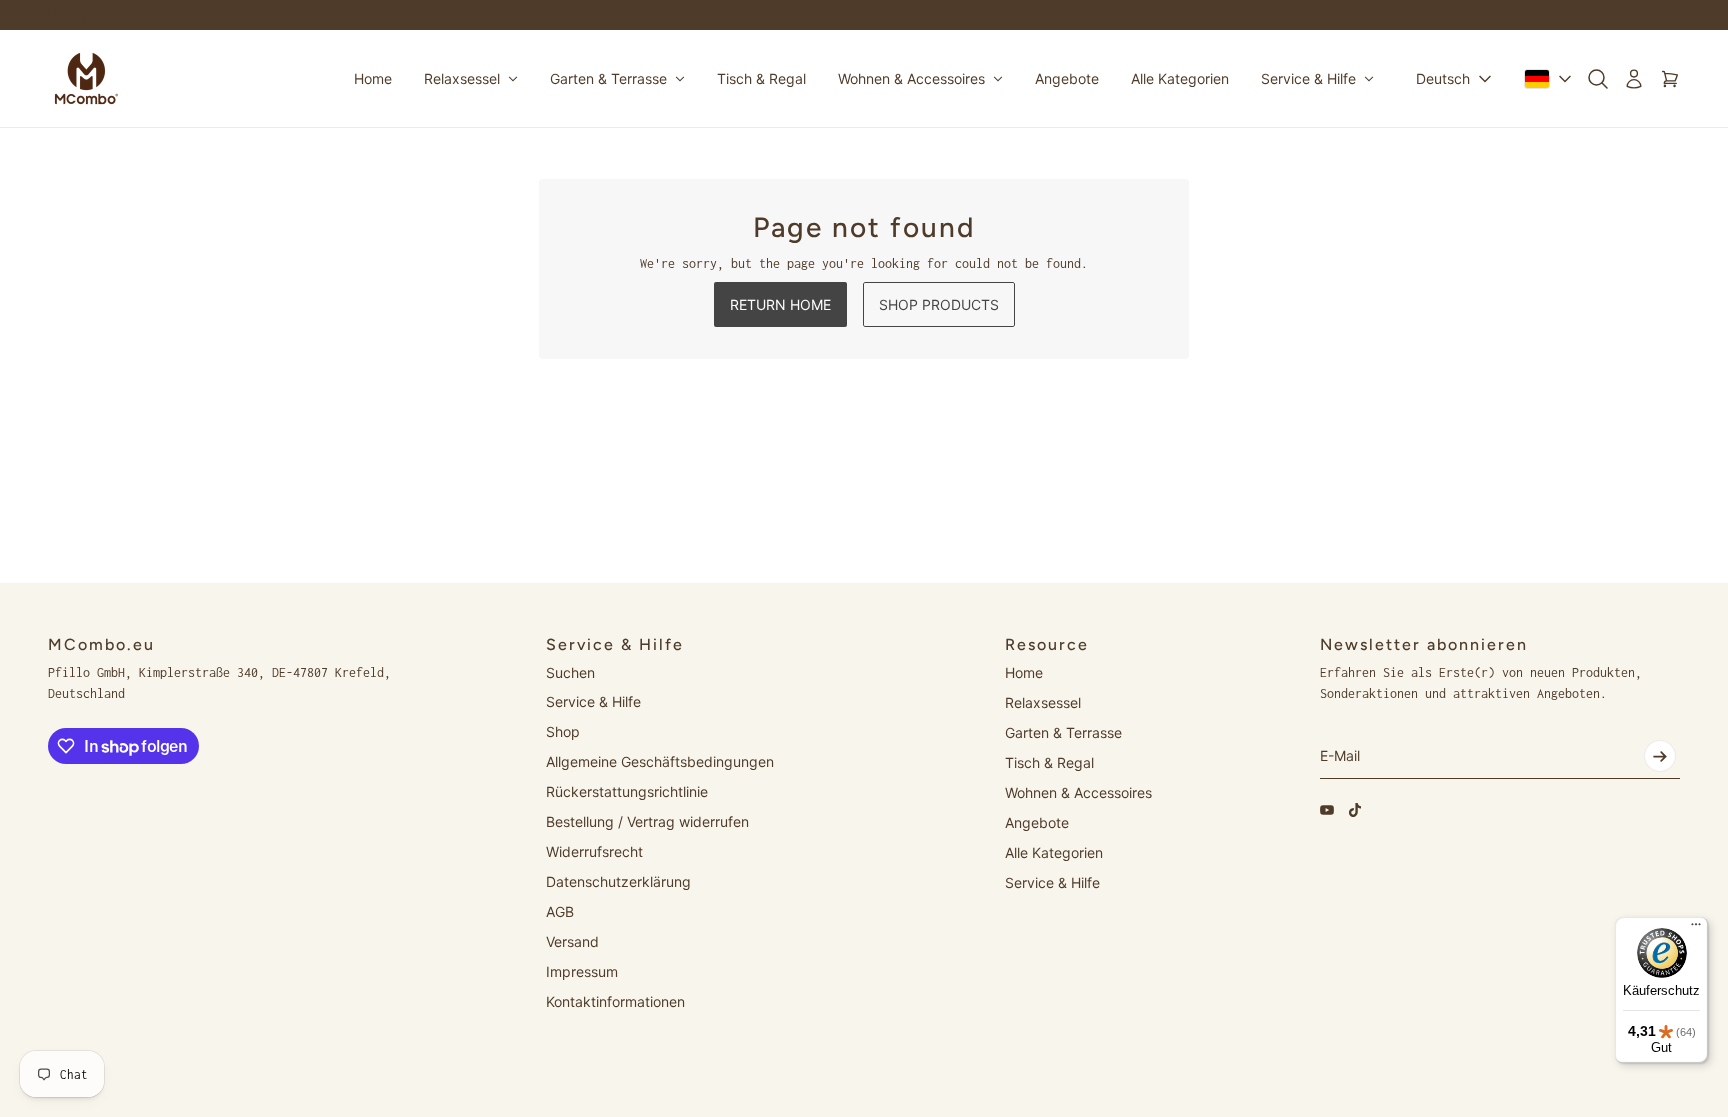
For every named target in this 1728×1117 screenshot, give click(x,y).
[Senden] (1660, 756)
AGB (560, 911)
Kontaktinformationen (615, 1001)
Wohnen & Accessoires (1078, 792)
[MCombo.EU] (86, 78)
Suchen (570, 672)
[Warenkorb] (1670, 79)
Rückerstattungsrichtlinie (627, 791)
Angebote (1037, 822)
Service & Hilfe (593, 701)
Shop (563, 731)
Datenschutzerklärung (618, 881)
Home (1024, 672)
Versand (572, 941)
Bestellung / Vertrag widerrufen (647, 821)
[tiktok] (83, 15)
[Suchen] (1598, 79)
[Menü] (1696, 929)
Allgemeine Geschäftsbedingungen (660, 761)
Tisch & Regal (1049, 762)
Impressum (582, 971)
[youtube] (55, 15)
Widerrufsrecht (594, 851)
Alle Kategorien (1054, 852)
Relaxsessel (1043, 702)
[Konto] (1634, 79)
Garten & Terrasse (1063, 732)
